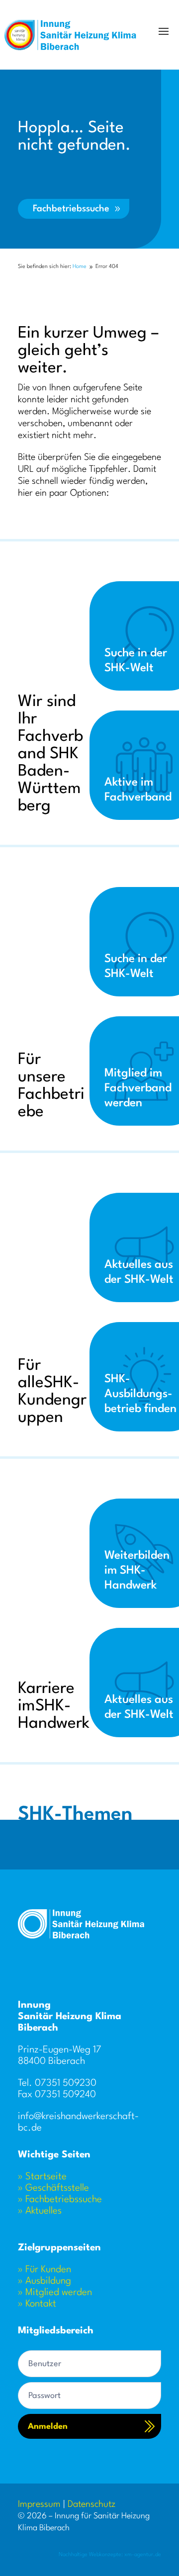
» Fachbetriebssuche (60, 2200)
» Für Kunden (45, 2270)
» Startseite (42, 2177)
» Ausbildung (45, 2281)
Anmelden (48, 2427)
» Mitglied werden (55, 2293)
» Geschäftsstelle (53, 2188)
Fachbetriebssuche (71, 209)
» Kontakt (37, 2304)
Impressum (39, 2504)
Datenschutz (91, 2504)
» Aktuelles (40, 2211)
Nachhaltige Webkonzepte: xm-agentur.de (110, 2555)
